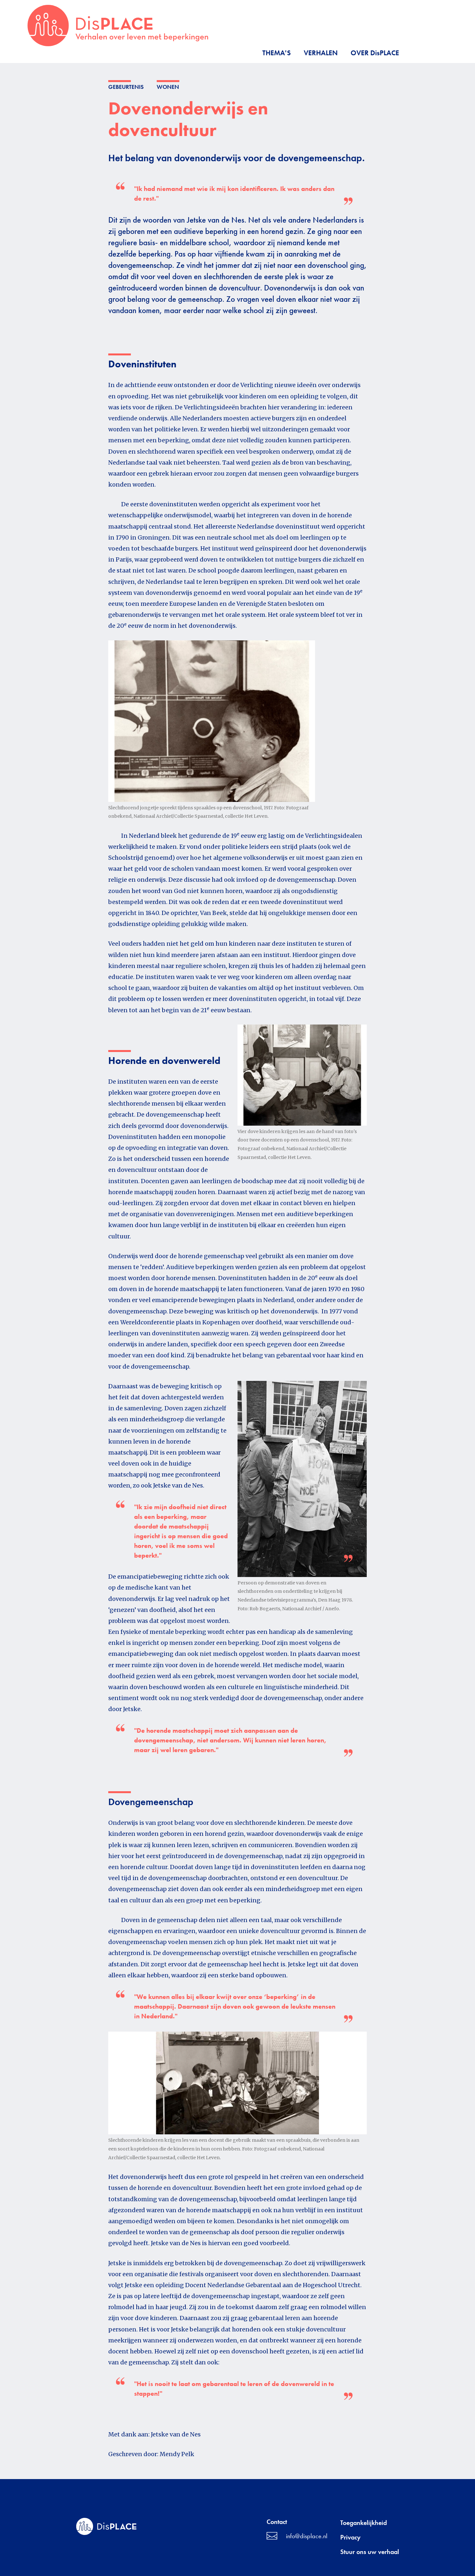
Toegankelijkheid (364, 2523)
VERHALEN (321, 53)
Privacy (350, 2537)
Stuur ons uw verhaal (370, 2552)
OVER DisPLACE (375, 53)
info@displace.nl (307, 2536)
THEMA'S (277, 53)
